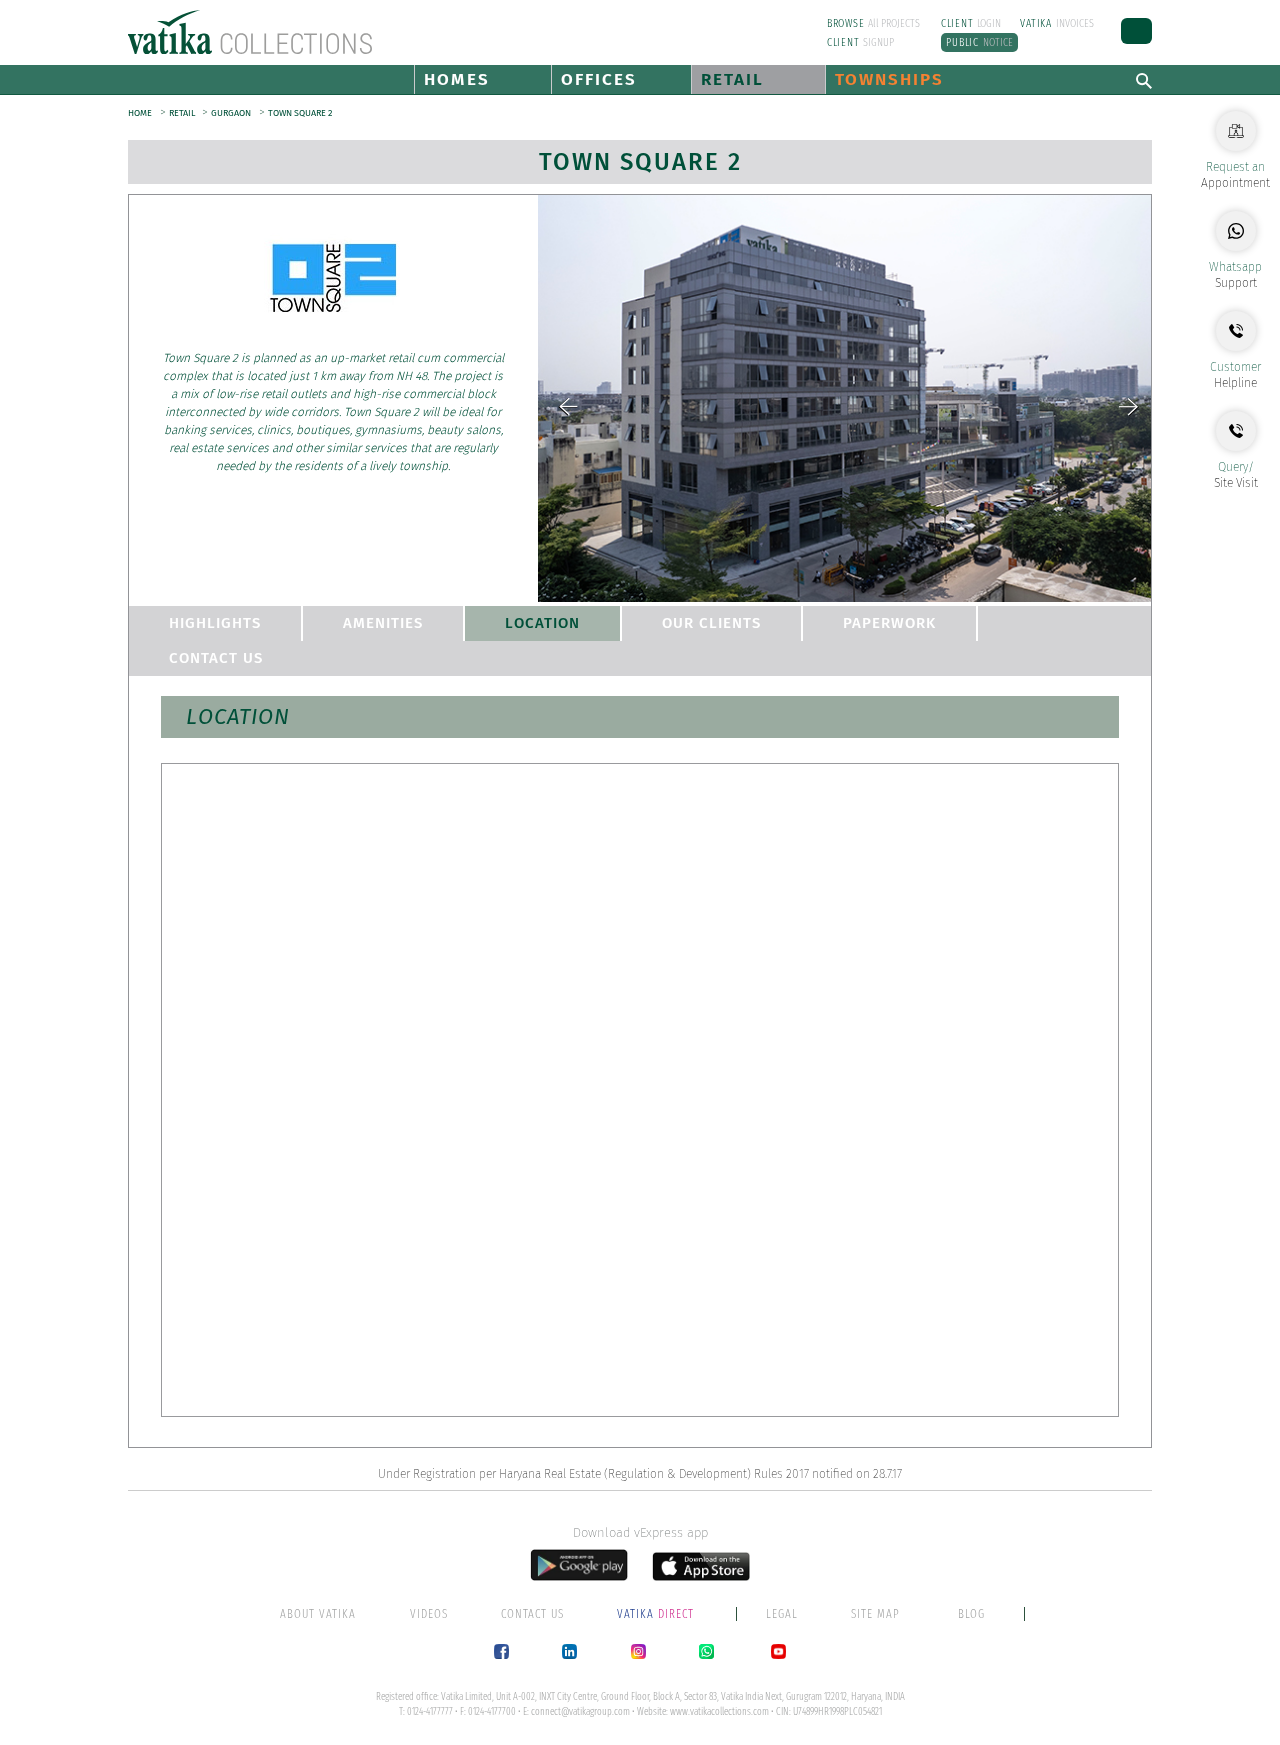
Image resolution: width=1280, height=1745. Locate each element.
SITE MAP (875, 1614)
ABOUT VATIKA (318, 1614)
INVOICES (1057, 23)
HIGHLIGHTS (215, 623)
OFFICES (599, 79)
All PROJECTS (874, 23)
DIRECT (657, 1614)
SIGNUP (861, 42)
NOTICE (979, 42)
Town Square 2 (640, 162)
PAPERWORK (889, 623)
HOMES (457, 79)
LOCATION (542, 623)
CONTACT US (216, 658)
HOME (140, 113)
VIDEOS (429, 1614)
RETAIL (732, 79)
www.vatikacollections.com (719, 1712)
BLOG (971, 1614)
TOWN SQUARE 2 (300, 113)
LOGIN (971, 23)
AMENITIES (383, 623)
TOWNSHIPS (889, 79)
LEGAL (782, 1614)
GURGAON (231, 113)
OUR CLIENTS (711, 623)
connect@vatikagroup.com (580, 1712)
